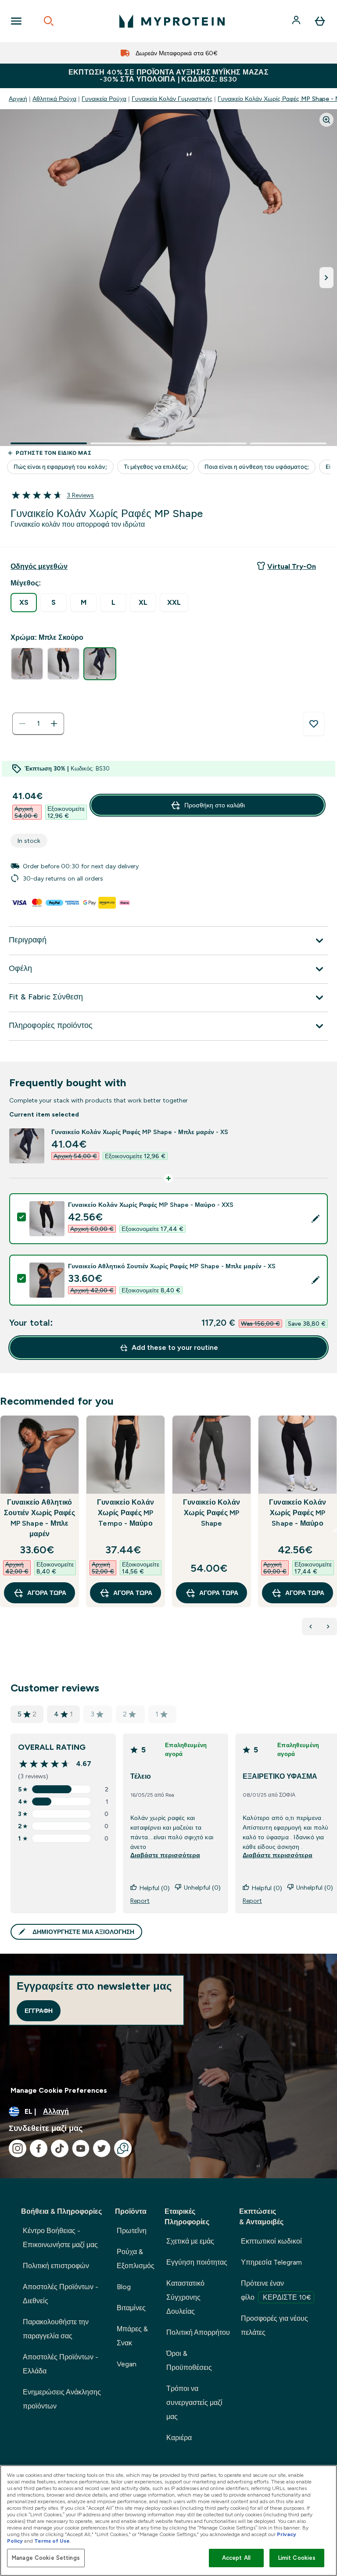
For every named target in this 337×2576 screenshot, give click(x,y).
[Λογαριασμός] (297, 21)
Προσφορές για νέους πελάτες (274, 2325)
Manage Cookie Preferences (59, 2090)
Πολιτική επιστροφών (56, 2266)
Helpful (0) (155, 1888)
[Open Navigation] (16, 21)
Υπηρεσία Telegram (271, 2262)
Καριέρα (179, 2438)
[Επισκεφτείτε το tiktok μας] (60, 2148)
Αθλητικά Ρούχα (54, 99)
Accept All (236, 2558)
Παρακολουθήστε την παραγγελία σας (56, 2329)
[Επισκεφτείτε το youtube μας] (81, 2148)
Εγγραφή (39, 2011)
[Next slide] (335, 1531)
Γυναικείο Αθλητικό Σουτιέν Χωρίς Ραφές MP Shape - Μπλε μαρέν (39, 1518)
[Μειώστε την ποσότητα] (22, 724)
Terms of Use (52, 2541)
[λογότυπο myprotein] (172, 21)
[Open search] (49, 21)
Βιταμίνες (131, 2308)
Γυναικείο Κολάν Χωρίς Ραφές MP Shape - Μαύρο (298, 1513)
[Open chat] (123, 2148)
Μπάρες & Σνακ (132, 2336)
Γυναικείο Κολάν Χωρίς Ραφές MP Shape (212, 1513)
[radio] (24, 603)
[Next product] (328, 1627)
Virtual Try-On (292, 566)
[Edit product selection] (315, 1219)
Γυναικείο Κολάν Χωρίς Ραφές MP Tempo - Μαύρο (125, 1513)
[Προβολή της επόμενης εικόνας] (326, 278)
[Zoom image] (326, 120)
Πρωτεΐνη (132, 2231)
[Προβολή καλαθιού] (320, 21)
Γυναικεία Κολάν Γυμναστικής (172, 99)
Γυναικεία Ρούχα (104, 99)
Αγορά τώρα (47, 1593)
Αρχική (18, 99)
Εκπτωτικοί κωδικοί (271, 2241)
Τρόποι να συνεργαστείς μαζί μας (194, 2403)
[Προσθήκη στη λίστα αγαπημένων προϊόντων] (314, 724)
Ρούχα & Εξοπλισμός (136, 2259)
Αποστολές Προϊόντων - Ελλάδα (61, 2364)
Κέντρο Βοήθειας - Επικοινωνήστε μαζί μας (60, 2238)
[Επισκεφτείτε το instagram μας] (18, 2148)
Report (140, 1901)
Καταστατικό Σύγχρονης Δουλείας (185, 2297)
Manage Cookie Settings (46, 2558)
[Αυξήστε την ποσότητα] (54, 724)
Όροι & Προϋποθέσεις (189, 2360)
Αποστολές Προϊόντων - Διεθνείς (61, 2294)
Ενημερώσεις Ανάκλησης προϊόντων (62, 2399)
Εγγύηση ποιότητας (197, 2262)
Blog (124, 2287)
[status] (38, 724)
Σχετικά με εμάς (190, 2241)
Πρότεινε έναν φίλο (276, 2290)
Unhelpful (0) (202, 1887)
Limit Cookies (297, 2558)
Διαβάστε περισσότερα (165, 1855)
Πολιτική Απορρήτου (198, 2332)
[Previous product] (311, 1627)
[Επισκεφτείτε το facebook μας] (39, 2148)
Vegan (127, 2364)
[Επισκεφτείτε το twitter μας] (102, 2148)
